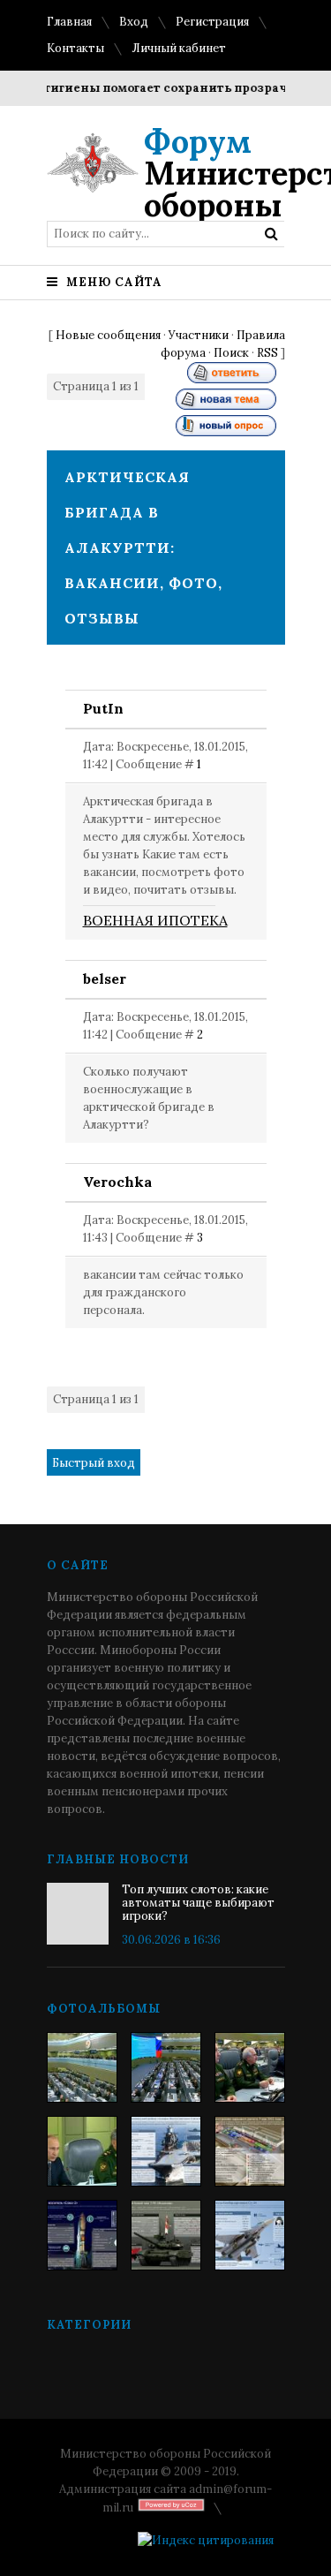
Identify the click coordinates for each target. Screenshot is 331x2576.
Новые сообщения (108, 335)
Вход (134, 22)
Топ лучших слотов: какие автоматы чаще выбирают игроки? (198, 1903)
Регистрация (212, 22)
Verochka (117, 1182)
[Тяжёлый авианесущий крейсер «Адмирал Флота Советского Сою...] (166, 2151)
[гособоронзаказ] (250, 2067)
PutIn (103, 708)
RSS (267, 353)
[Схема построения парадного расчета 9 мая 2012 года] (250, 2151)
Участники (199, 335)
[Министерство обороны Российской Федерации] (82, 2067)
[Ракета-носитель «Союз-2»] (82, 2235)
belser (105, 978)
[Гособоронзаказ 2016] (82, 2151)
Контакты (75, 48)
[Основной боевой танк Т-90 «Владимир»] (166, 2235)
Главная (69, 22)
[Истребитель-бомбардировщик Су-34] (250, 2235)
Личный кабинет (179, 48)
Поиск (231, 353)
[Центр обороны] (166, 2067)
